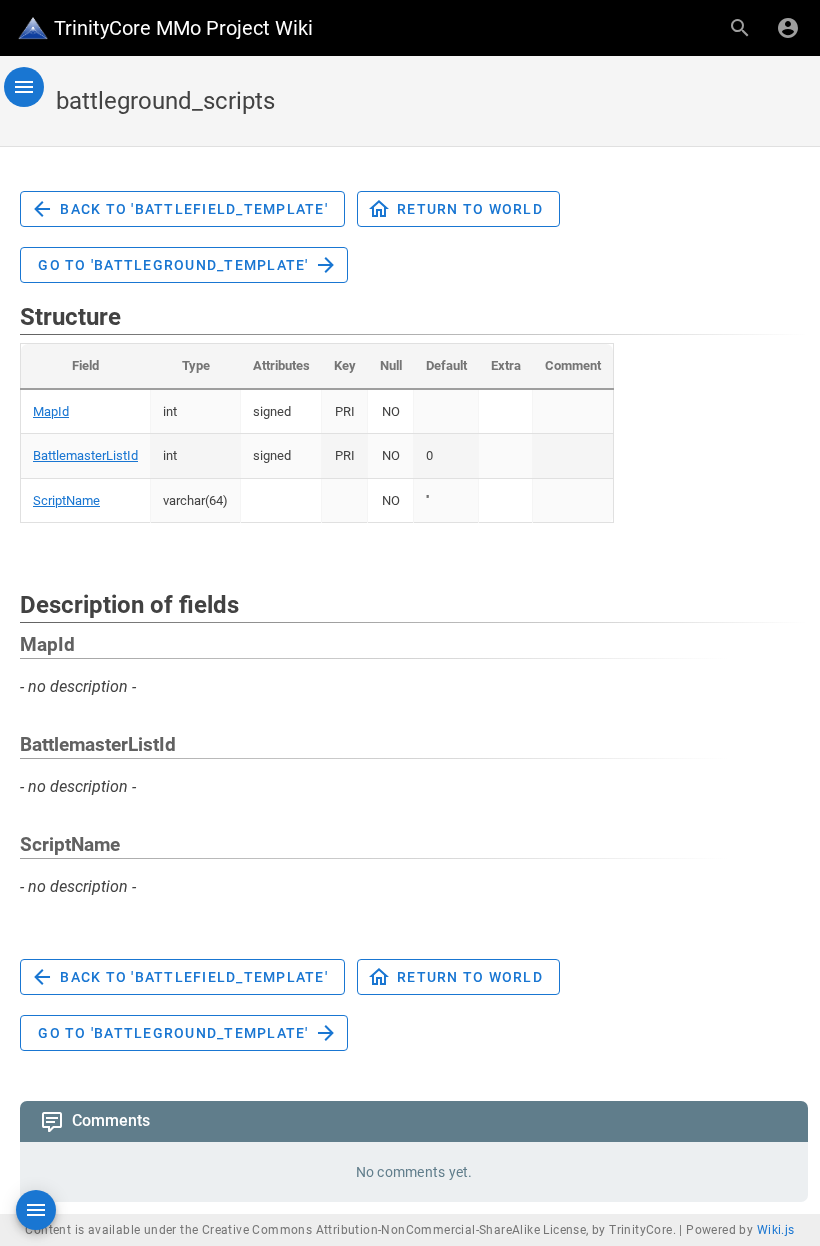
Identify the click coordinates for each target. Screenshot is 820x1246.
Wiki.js (776, 1230)
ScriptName (66, 500)
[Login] (788, 28)
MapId (51, 411)
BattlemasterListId (85, 455)
